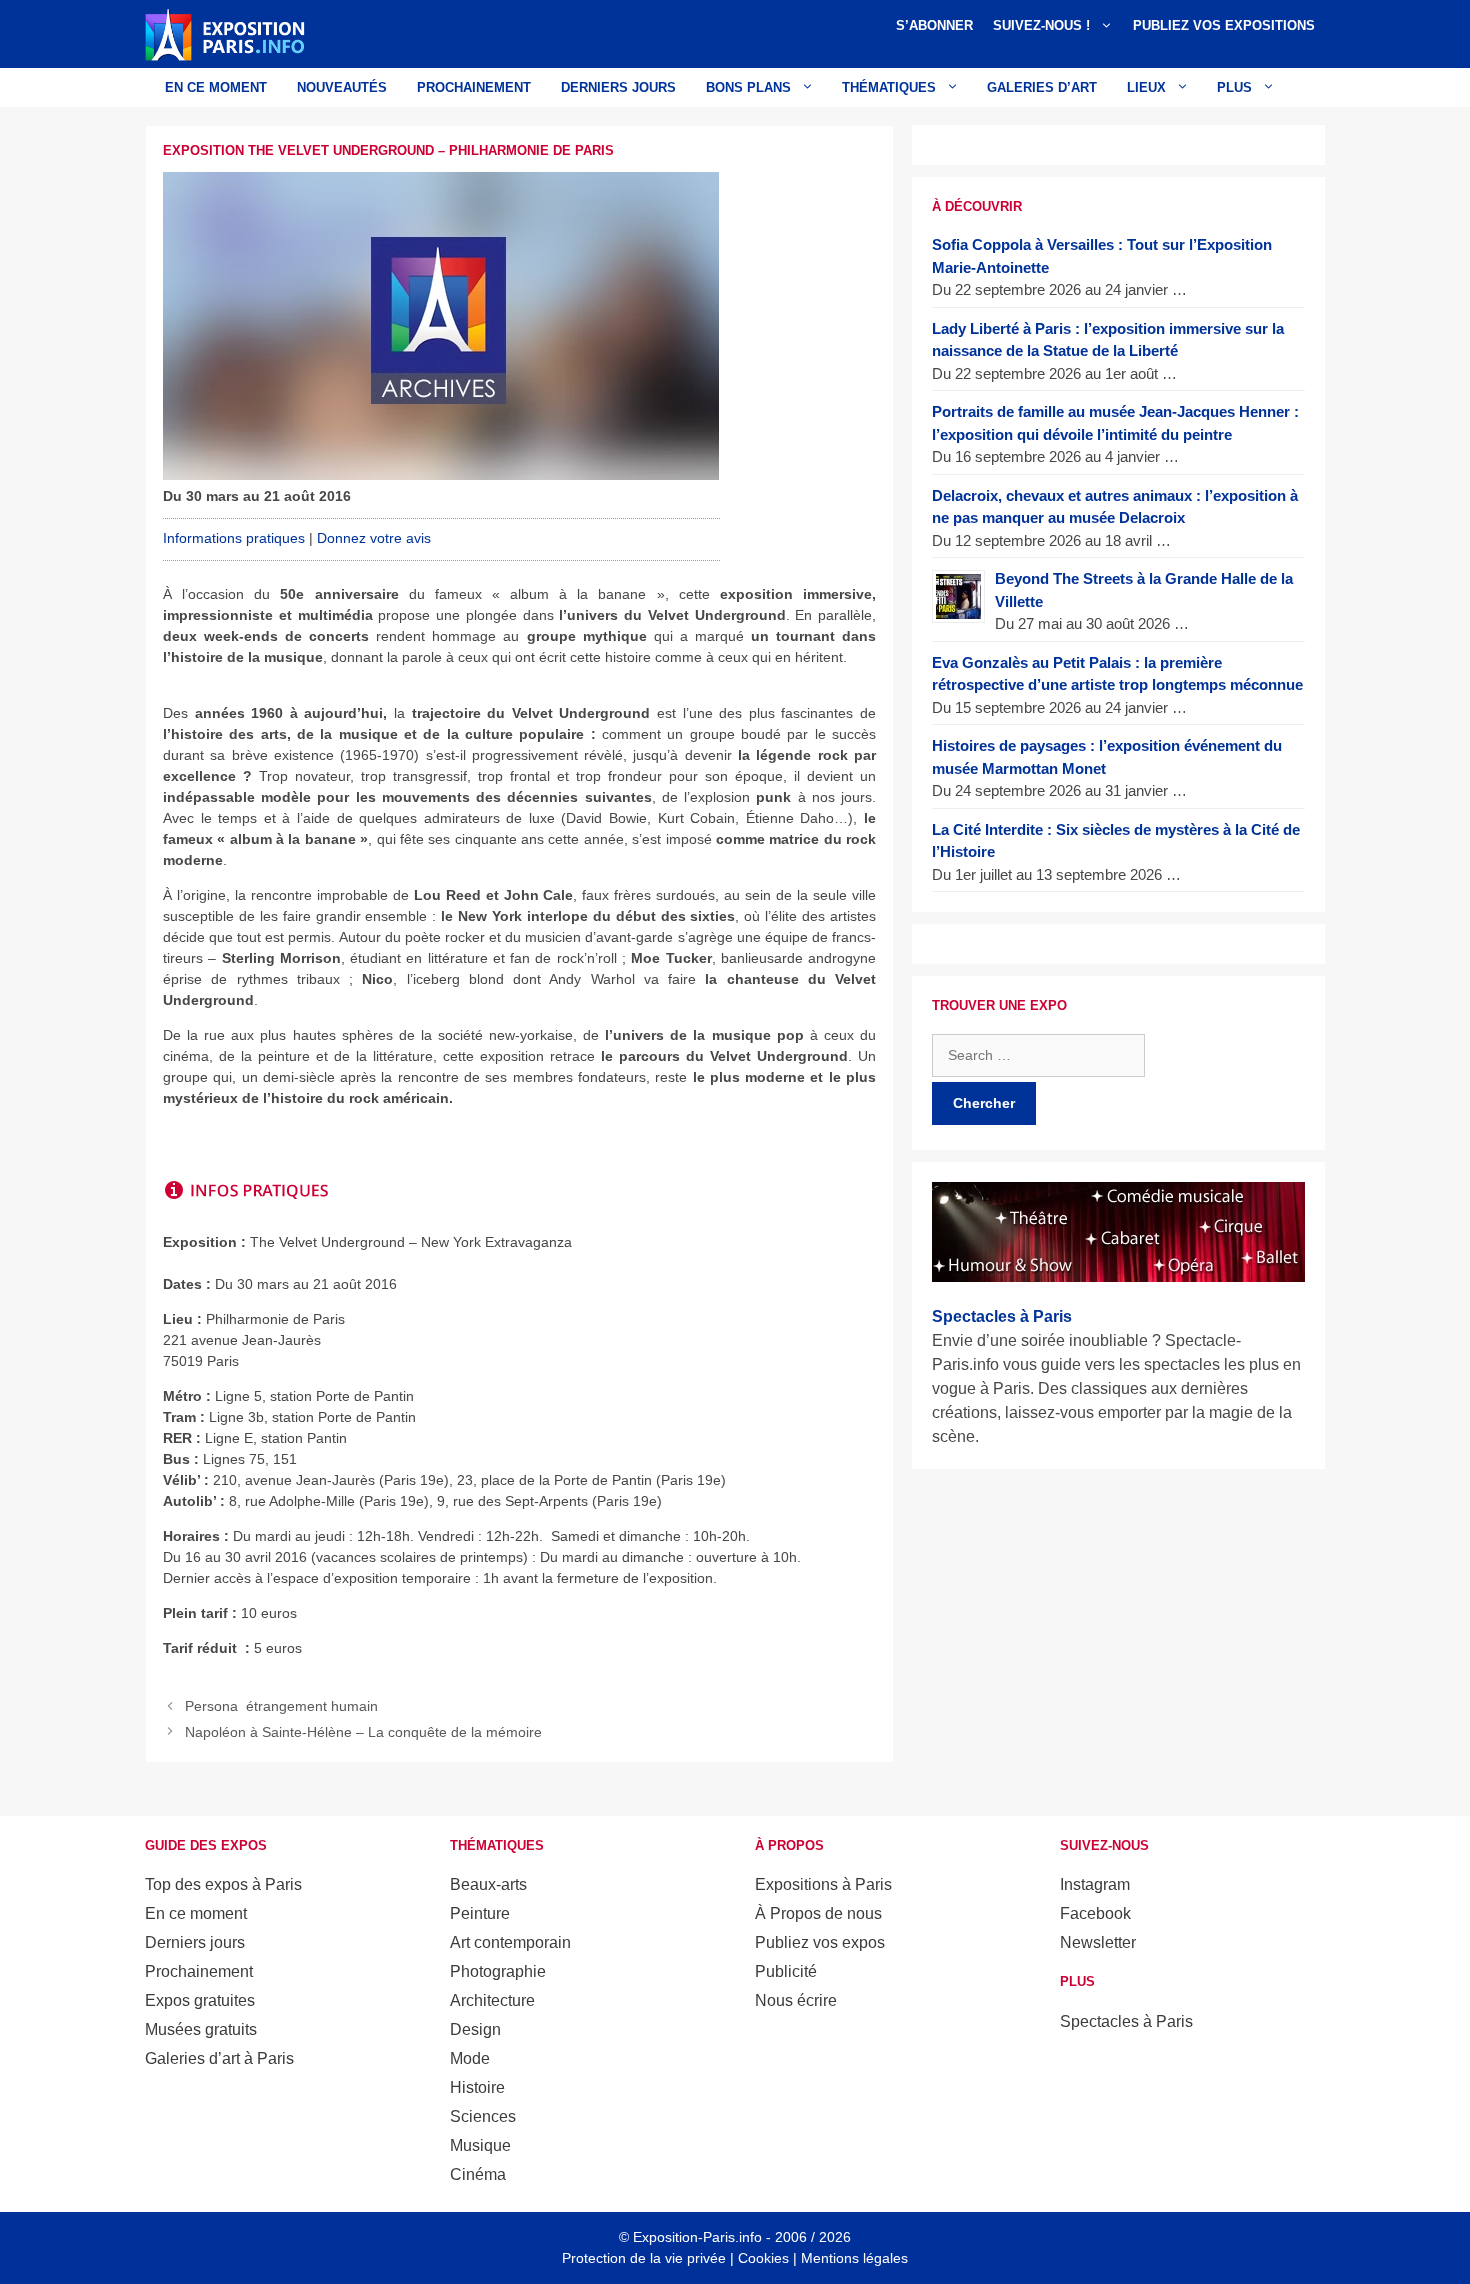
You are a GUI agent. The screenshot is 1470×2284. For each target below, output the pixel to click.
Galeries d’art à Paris (219, 2058)
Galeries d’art (1042, 87)
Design (475, 2029)
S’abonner (934, 25)
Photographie (498, 1971)
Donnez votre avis (374, 538)
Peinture (480, 1913)
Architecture (492, 2000)
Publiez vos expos (820, 1942)
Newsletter (1098, 1942)
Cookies (763, 2258)
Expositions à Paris (823, 1884)
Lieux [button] (1146, 87)
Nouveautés (342, 87)
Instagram (1095, 1884)
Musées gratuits (201, 2029)
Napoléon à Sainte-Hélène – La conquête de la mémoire (363, 1732)
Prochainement (474, 87)
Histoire (477, 2087)
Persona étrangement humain (281, 1706)
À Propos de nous (818, 1913)
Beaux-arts (488, 1884)
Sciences (483, 2116)
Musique (480, 2145)
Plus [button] (1234, 87)
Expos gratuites (200, 2000)
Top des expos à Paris (223, 1884)
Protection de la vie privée (644, 2258)
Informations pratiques (234, 538)
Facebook (1095, 1913)
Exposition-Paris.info (697, 2237)
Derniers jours (618, 87)
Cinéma (478, 2174)
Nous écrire (796, 2000)
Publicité (786, 1971)
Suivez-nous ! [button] (1041, 25)
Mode (470, 2058)
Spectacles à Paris (1126, 2021)
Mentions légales (854, 2258)
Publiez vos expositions (1224, 25)
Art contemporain (510, 1942)
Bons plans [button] (748, 87)
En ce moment (216, 87)
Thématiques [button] (889, 87)
